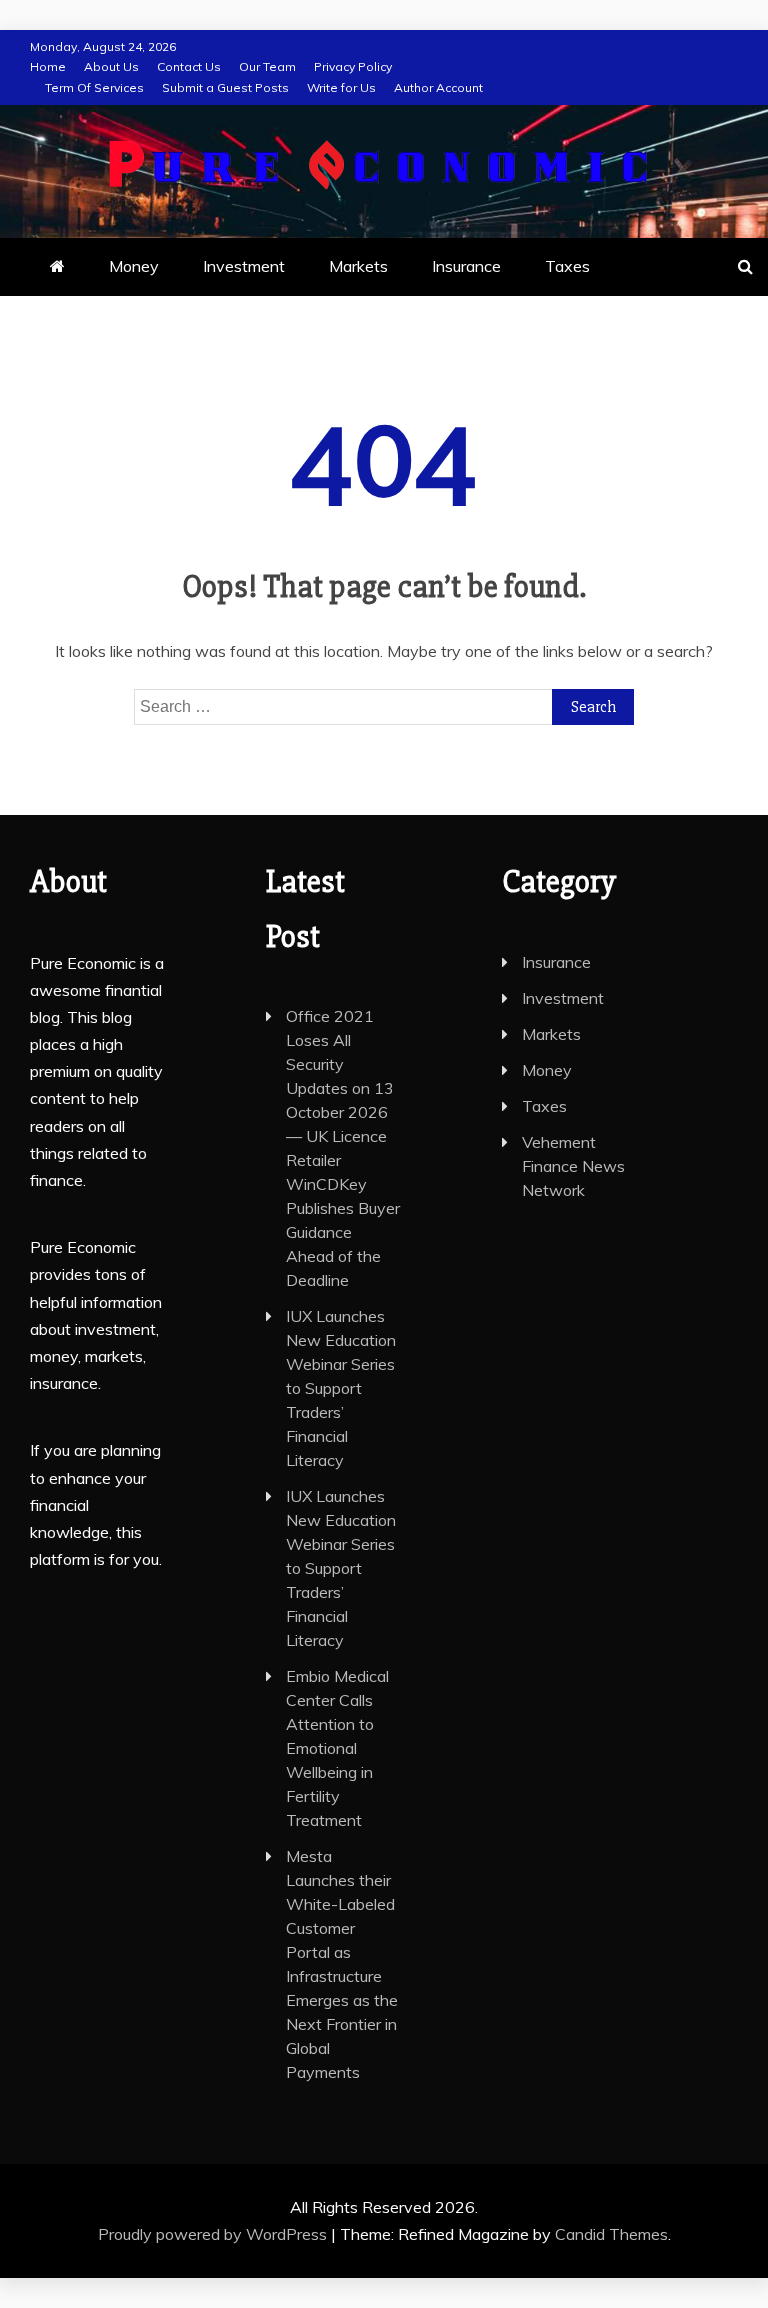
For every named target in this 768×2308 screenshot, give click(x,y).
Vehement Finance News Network (573, 1166)
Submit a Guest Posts (225, 87)
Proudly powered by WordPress (214, 2234)
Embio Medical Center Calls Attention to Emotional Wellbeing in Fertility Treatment (337, 1748)
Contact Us (189, 66)
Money (134, 266)
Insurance (466, 266)
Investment (244, 266)
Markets (358, 266)
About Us (111, 66)
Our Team (267, 66)
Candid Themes (611, 2234)
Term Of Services (94, 87)
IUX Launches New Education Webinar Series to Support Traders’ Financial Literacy (341, 1388)
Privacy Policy (353, 66)
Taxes (567, 266)
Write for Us (341, 87)
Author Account (438, 87)
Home (48, 66)
